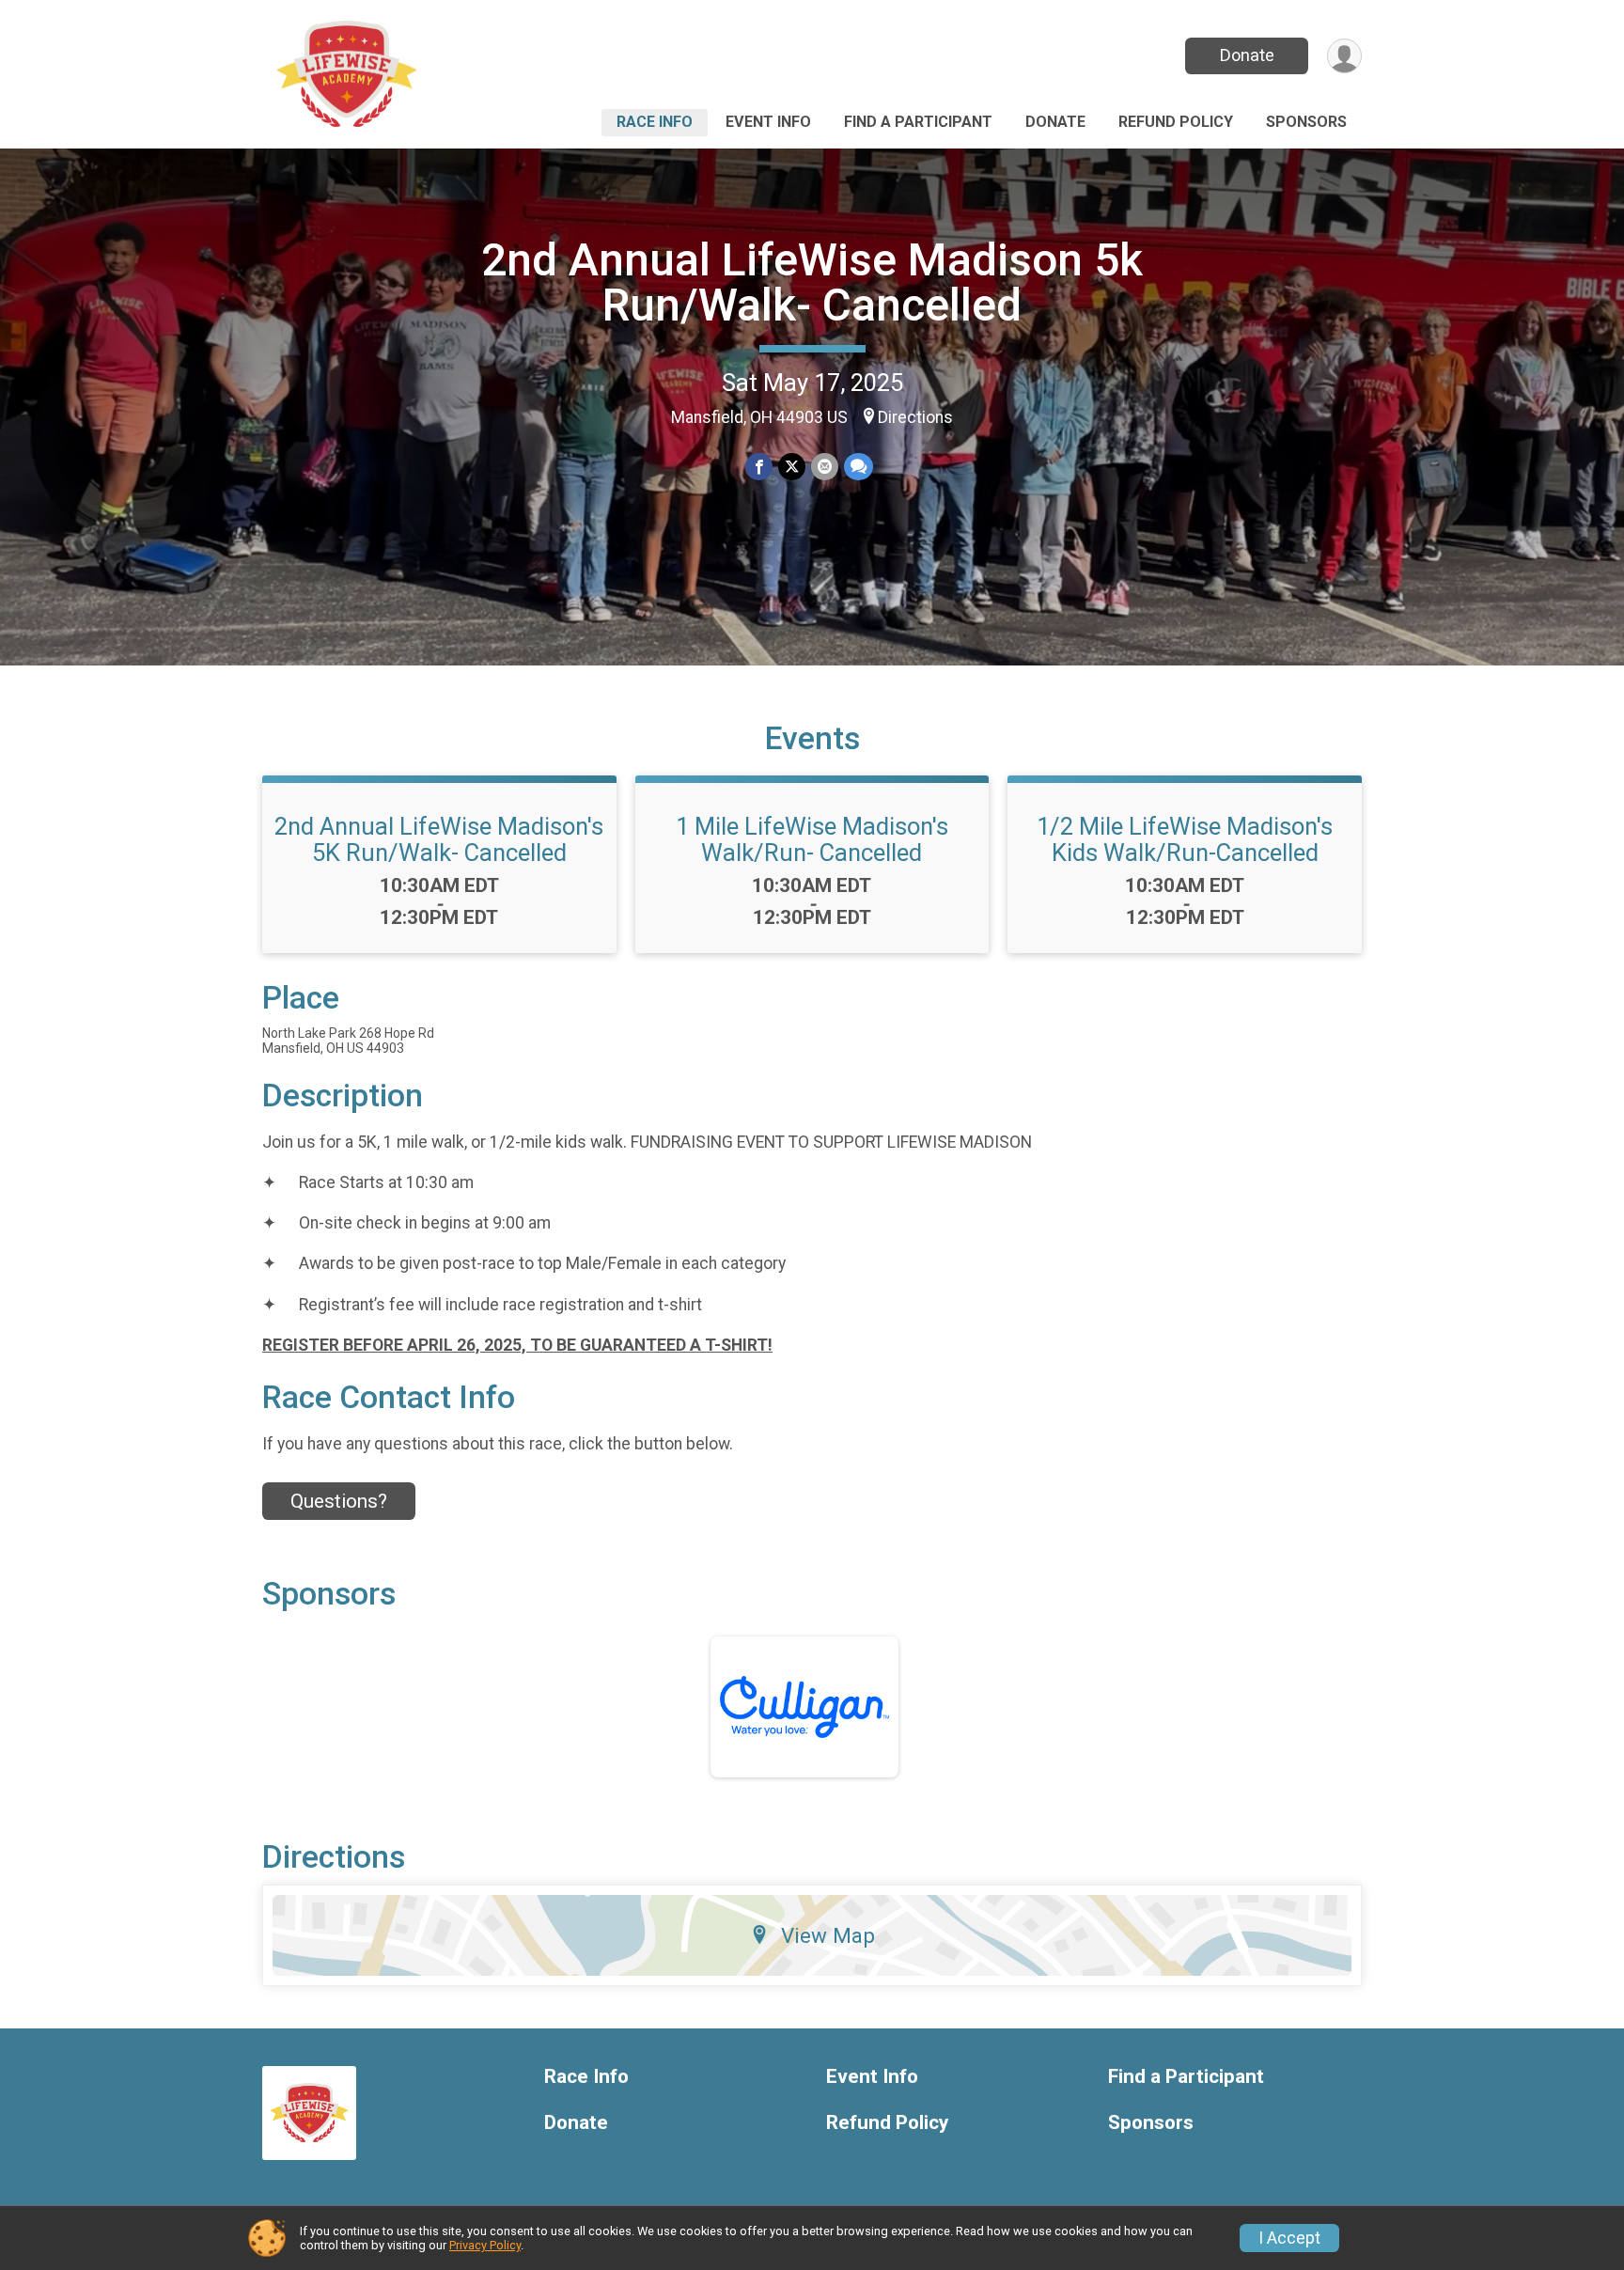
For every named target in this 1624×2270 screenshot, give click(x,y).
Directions (915, 417)
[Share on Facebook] (759, 467)
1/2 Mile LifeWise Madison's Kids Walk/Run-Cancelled (1185, 839)
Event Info (768, 122)
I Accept (1289, 2238)
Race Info (655, 122)
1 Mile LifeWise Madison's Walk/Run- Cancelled (812, 839)
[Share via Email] (825, 467)
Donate (1247, 55)
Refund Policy (1176, 122)
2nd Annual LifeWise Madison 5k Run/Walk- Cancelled (812, 282)
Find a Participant (918, 122)
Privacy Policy (485, 2245)
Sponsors (1306, 122)
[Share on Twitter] (792, 467)
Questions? (339, 1501)
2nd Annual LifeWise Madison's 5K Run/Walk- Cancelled (439, 839)
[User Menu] (1344, 56)
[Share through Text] (859, 467)
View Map (828, 1935)
